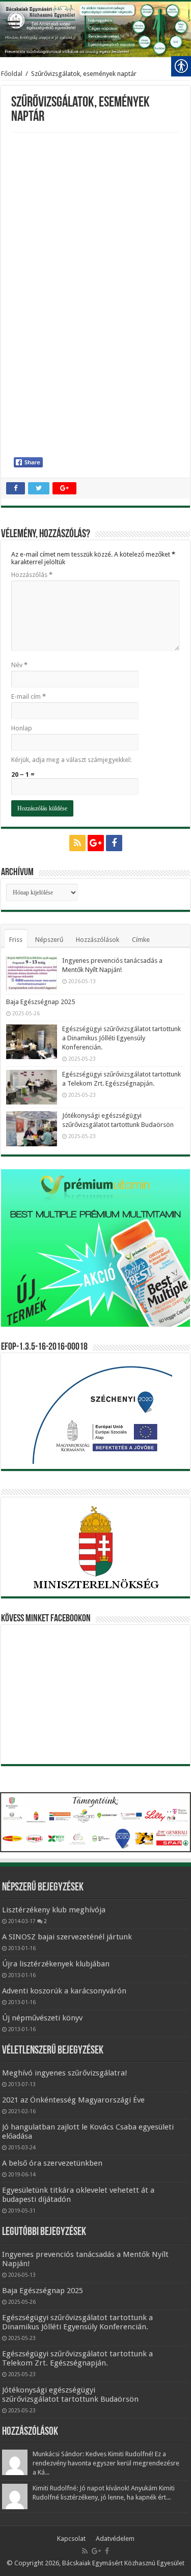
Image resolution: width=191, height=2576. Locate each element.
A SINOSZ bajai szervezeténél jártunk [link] (67, 1937)
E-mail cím (29, 696)
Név (19, 665)
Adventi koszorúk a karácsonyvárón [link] (64, 1991)
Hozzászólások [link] (98, 940)
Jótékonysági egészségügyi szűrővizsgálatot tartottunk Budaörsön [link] (70, 2395)
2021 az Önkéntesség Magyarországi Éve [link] (73, 2100)
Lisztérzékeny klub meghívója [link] (54, 1910)
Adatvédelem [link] (115, 2539)
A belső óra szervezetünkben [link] (52, 2163)
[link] (13, 27)
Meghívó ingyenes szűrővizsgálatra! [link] (65, 2073)
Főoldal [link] (12, 74)
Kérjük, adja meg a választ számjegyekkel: (71, 760)
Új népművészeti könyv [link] (42, 2018)
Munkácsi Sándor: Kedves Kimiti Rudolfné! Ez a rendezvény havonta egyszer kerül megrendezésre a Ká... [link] (106, 2463)
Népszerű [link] (49, 940)
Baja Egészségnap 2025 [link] (40, 1002)
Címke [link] (141, 940)
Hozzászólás (32, 575)
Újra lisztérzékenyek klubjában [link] (56, 1964)
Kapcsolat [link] (71, 2539)
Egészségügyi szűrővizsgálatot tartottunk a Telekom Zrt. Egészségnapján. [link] (77, 2358)
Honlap (22, 728)
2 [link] (45, 1921)
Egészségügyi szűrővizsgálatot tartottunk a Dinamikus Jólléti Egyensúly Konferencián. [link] (121, 1038)
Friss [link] (16, 940)
